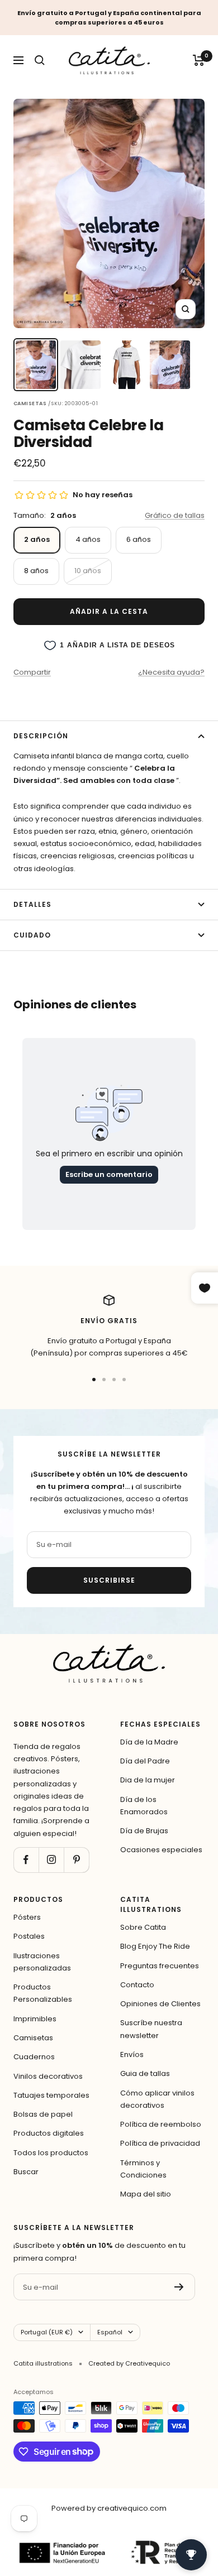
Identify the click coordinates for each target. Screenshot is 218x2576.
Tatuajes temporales (51, 2095)
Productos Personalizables (43, 1993)
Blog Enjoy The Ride (155, 1946)
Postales (29, 1936)
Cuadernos (34, 2057)
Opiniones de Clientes (160, 2004)
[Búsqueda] (40, 60)
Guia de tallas (145, 2073)
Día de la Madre (149, 1742)
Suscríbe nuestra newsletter (151, 2029)
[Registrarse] (179, 2287)
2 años (37, 539)
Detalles (32, 904)
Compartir (32, 672)
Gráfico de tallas (175, 515)
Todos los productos (51, 2153)
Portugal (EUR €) (47, 2332)
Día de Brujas (144, 1831)
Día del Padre (145, 1761)
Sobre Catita (143, 1927)
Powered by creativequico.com (109, 2508)
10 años (88, 571)
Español (110, 2332)
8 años (36, 571)
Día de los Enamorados (144, 1806)
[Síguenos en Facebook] (26, 1860)
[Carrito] (199, 60)
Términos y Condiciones (143, 2169)
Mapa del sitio (146, 2194)
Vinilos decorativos (48, 2076)
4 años (88, 539)
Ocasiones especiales (161, 1850)
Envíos (132, 2054)
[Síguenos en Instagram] (51, 1860)
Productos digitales (49, 2133)
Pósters (27, 1917)
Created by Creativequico (129, 2363)
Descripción (41, 736)
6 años (139, 539)
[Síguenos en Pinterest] (76, 1860)
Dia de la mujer (148, 1780)
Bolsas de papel (43, 2114)
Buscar (26, 2172)
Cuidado (32, 935)
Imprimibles (35, 2019)
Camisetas (33, 2038)
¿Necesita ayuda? (171, 672)
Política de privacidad (160, 2143)
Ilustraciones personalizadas (42, 1962)
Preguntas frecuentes (160, 1966)
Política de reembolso (161, 2124)
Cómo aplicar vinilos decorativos (157, 2099)
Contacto (137, 1985)
